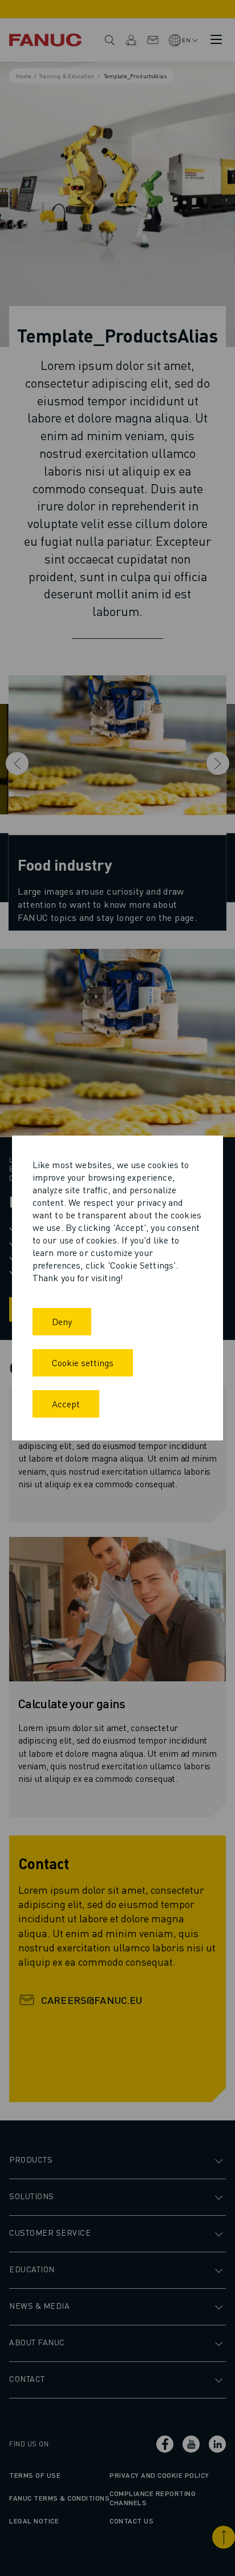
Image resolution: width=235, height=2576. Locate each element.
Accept (66, 1404)
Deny (62, 1321)
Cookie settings (83, 1363)
